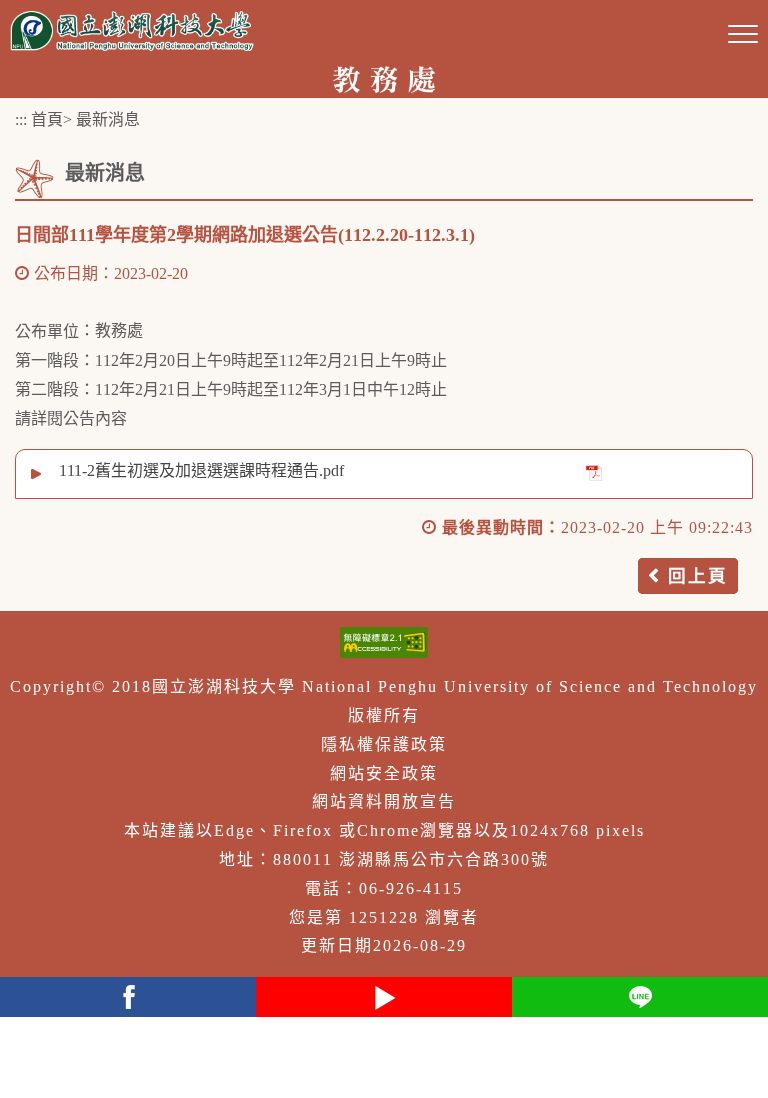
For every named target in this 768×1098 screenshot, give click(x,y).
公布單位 (47, 331)
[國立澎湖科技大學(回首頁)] (132, 30)
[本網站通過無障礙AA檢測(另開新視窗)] (384, 642)
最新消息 (108, 119)
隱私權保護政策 (384, 744)
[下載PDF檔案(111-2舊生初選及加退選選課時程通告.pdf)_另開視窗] (594, 471)
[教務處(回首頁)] (384, 77)
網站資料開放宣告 (384, 801)
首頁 (47, 119)
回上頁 (698, 576)
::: (21, 119)
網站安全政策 (384, 773)
